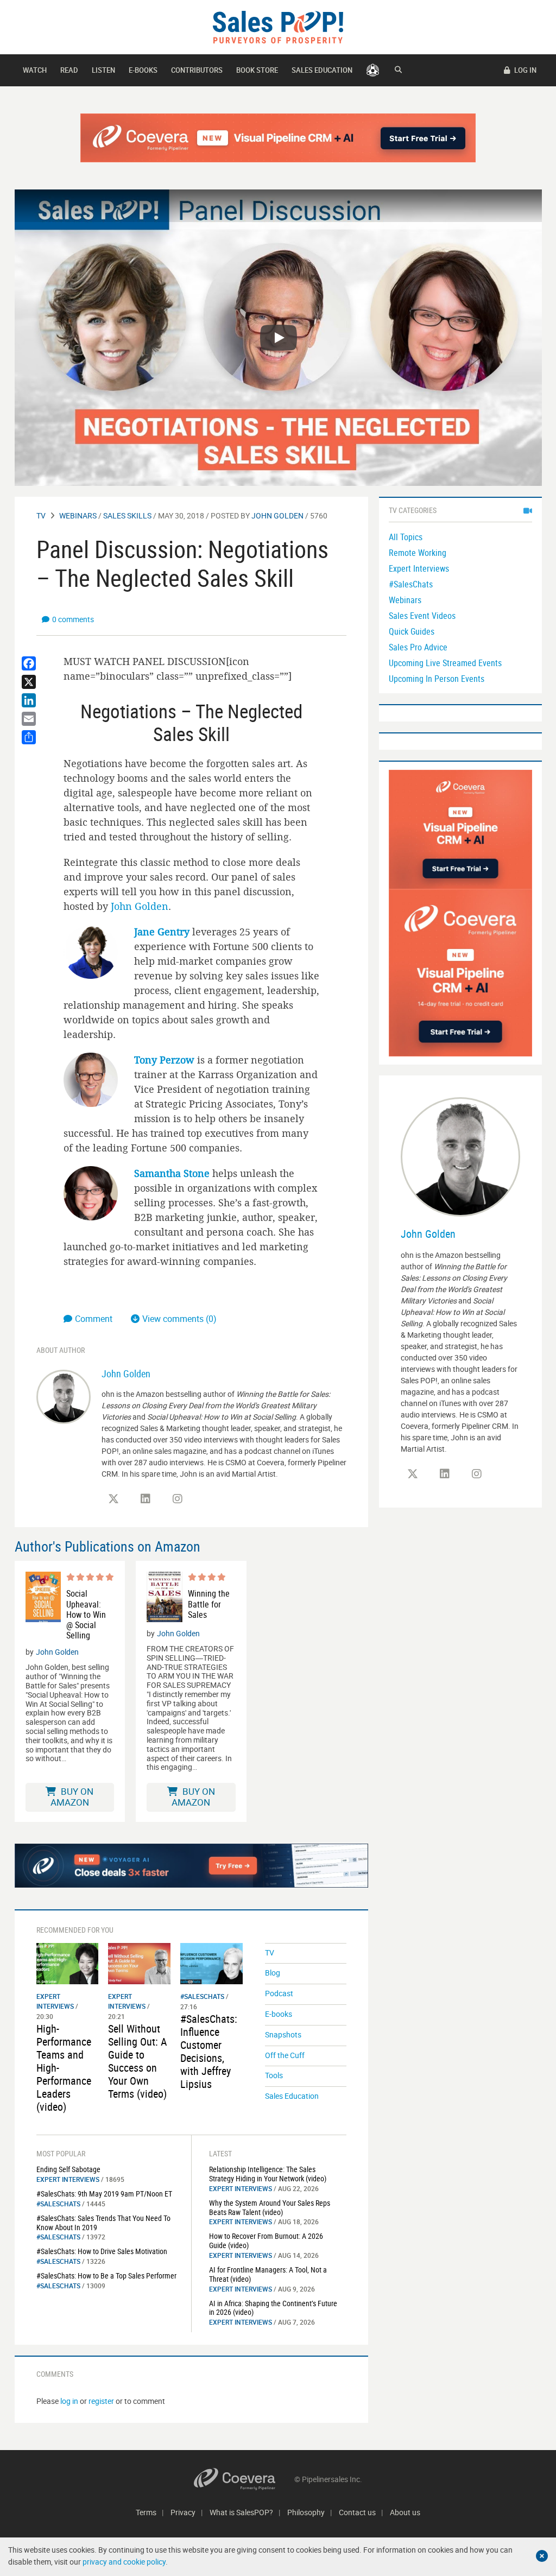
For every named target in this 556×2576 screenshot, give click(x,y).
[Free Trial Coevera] (278, 138)
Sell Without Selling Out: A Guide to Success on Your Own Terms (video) (138, 2061)
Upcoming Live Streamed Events (445, 663)
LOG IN (525, 70)
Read (69, 70)
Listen (103, 70)
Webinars (78, 515)
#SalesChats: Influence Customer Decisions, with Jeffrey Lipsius (209, 2051)
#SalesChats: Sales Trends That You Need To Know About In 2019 (103, 2223)
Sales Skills (127, 515)
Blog (273, 1973)
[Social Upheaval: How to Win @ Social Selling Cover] (43, 1606)
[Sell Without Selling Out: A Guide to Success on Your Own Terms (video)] (139, 1963)
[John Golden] (64, 1395)
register (101, 2401)
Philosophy (306, 2512)
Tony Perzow (164, 1060)
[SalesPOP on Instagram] (178, 1499)
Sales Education (322, 70)
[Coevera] (244, 2479)
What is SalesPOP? (241, 2512)
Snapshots (283, 2034)
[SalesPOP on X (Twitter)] (113, 1499)
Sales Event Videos (422, 616)
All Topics (406, 537)
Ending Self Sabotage (68, 2169)
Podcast (279, 1993)
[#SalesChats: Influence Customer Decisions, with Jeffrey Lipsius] (211, 1963)
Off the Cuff (285, 2055)
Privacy (183, 2512)
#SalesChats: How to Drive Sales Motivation (102, 2251)
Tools (274, 2075)
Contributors (197, 70)
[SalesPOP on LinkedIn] (146, 1499)
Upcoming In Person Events (437, 679)
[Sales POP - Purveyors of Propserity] (278, 26)
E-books (143, 70)
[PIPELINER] (373, 70)
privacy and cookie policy (124, 2562)
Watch (35, 70)
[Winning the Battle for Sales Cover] (164, 1597)
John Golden (277, 515)
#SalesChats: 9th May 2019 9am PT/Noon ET (104, 2194)
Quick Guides (412, 631)
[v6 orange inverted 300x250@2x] (460, 829)
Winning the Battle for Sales (209, 1604)
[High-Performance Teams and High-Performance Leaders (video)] (68, 1963)
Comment (95, 1319)
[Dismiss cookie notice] (542, 2556)
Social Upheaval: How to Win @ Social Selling (86, 1615)
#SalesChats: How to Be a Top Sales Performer (106, 2276)
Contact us (357, 2512)
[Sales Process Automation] (460, 972)
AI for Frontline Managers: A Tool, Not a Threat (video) (268, 2274)
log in (69, 2401)
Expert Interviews (68, 2179)
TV (41, 515)
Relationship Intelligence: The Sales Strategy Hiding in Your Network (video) (268, 2174)
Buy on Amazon (72, 1797)
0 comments (73, 619)
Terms (146, 2512)
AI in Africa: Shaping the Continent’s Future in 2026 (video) (273, 2308)
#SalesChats (202, 1996)
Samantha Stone (172, 1173)
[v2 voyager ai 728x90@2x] (191, 1865)
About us (405, 2512)
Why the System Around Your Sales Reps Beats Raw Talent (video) (270, 2207)
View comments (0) (179, 1319)
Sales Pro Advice (418, 647)
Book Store (257, 70)
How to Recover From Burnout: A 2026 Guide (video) (266, 2240)
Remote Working (418, 553)
